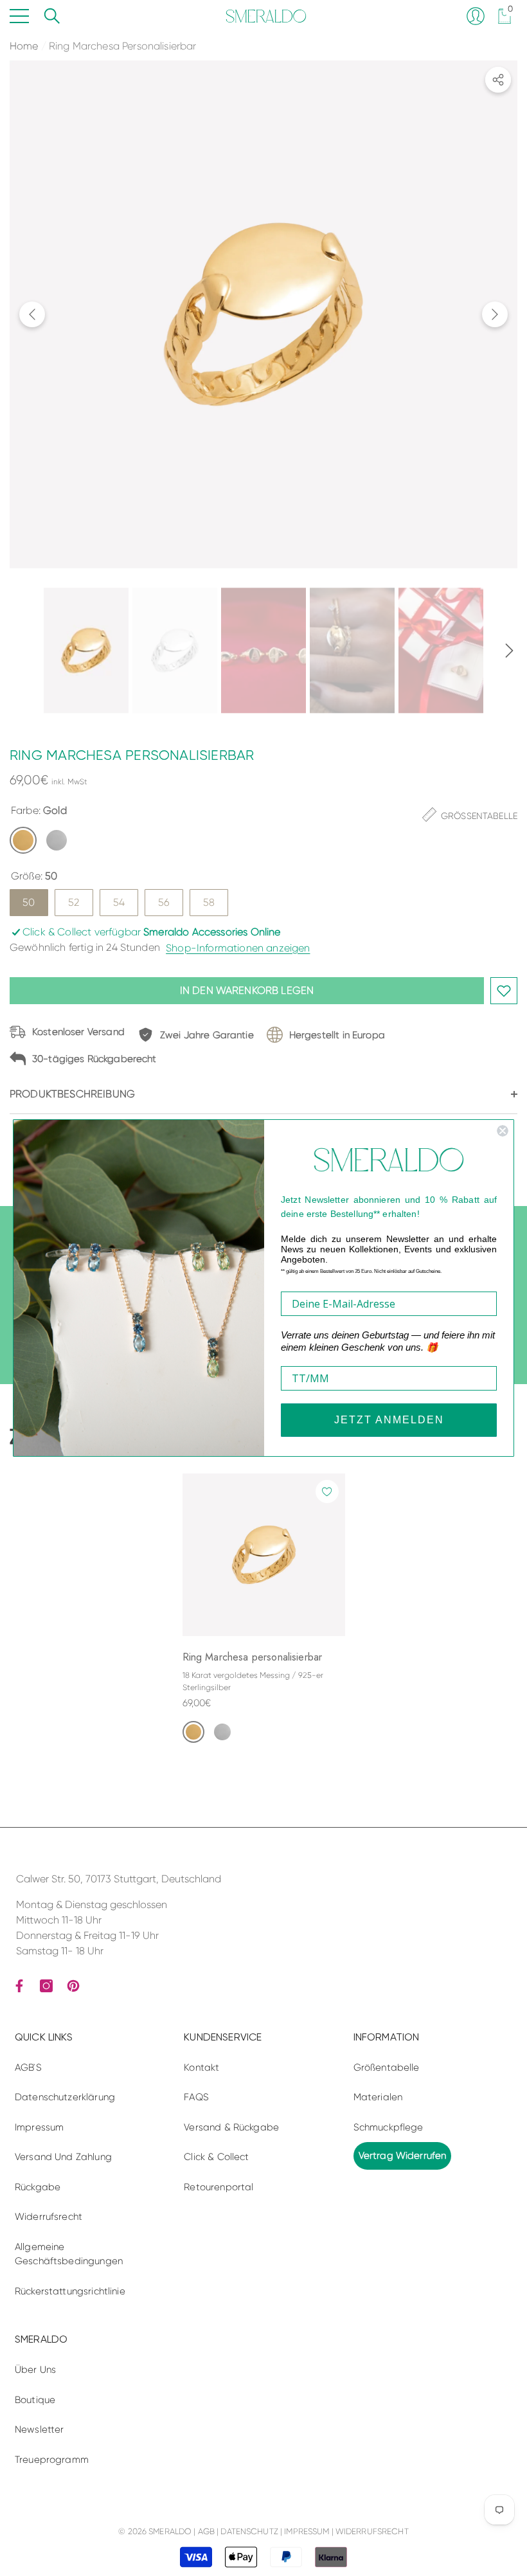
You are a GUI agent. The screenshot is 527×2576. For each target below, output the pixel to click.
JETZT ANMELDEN (389, 1420)
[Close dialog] (503, 1131)
